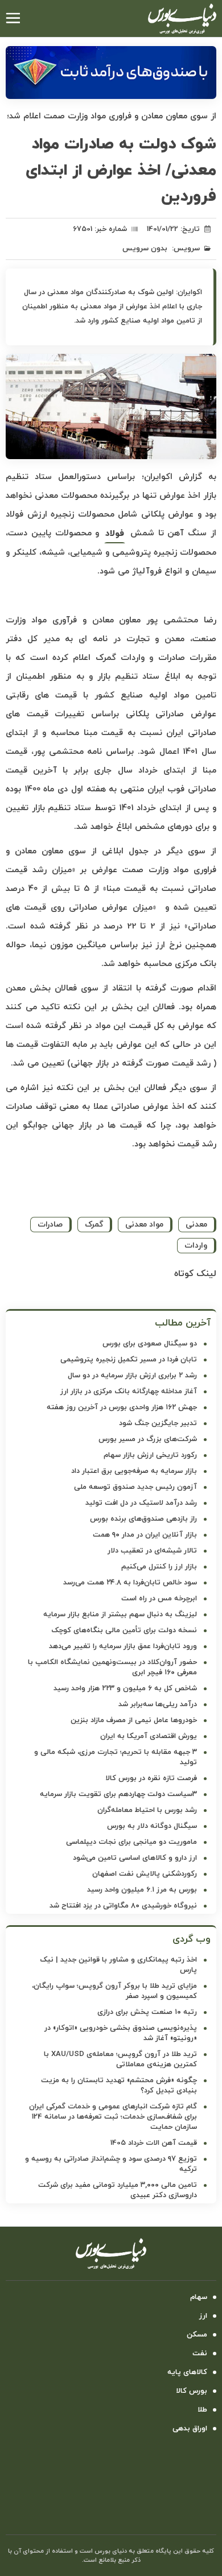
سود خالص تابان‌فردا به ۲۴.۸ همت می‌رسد (130, 1583)
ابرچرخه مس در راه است (159, 1599)
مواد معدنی (144, 1225)
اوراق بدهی (190, 2429)
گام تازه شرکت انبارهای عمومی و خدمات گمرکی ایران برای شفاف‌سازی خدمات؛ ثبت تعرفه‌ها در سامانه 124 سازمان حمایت (113, 2117)
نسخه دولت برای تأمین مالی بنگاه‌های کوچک (124, 1630)
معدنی (196, 1225)
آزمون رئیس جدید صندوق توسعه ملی (135, 1487)
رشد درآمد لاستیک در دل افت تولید (141, 1503)
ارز (203, 2316)
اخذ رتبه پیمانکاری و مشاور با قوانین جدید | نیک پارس (118, 1965)
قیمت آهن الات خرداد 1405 (154, 2143)
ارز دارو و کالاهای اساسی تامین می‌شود (135, 1858)
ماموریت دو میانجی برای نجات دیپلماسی (131, 1842)
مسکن (197, 2335)
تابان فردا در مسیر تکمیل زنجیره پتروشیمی (129, 1360)
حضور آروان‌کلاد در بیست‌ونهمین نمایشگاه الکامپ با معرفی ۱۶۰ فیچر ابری (112, 1667)
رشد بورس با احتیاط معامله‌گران (147, 1810)
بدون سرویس (145, 249)
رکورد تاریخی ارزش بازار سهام (150, 1455)
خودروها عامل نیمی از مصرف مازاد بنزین (134, 1720)
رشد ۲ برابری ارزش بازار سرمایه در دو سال (132, 1376)
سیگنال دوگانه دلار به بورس (152, 1826)
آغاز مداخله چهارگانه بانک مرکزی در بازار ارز (129, 1392)
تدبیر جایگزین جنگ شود (158, 1423)
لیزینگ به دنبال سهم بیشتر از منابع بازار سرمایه (120, 1615)
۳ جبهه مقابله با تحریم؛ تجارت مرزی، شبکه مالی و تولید (116, 1757)
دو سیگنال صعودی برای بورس (150, 1344)
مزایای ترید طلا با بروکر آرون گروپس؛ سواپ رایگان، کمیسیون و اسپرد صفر (114, 1991)
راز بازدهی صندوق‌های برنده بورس (143, 1519)
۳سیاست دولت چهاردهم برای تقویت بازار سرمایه (118, 1794)
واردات (196, 1246)
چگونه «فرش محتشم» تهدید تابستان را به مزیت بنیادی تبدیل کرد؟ (119, 2086)
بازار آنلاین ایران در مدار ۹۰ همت (145, 1535)
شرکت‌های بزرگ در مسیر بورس (148, 1439)
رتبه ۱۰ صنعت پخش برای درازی (147, 2012)
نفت (200, 2354)
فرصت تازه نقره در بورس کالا (151, 1778)
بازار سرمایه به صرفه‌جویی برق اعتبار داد (134, 1471)
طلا (202, 2410)
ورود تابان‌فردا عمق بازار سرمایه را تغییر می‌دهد (123, 1646)
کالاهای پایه (187, 2372)
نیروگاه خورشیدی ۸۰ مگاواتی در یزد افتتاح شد (123, 1906)
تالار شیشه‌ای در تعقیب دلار (152, 1551)
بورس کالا (192, 2391)
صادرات (50, 1225)
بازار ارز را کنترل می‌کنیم (159, 1567)
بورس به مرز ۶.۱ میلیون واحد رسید (142, 1890)
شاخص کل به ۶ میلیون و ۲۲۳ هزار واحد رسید (125, 1689)
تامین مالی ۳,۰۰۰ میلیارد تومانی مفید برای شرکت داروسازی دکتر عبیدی (118, 2190)
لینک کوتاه (195, 1274)
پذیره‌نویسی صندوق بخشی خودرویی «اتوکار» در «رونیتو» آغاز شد (121, 2033)
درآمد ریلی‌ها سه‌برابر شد (158, 1704)
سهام (199, 2297)
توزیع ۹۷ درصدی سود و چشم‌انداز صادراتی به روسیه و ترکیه (111, 2164)
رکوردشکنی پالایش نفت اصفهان (145, 1874)
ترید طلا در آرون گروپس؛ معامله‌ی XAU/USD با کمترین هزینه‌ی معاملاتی (120, 2059)
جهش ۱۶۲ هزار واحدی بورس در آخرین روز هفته (122, 1407)
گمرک (94, 1225)
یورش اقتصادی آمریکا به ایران (149, 1736)
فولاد (115, 534)
